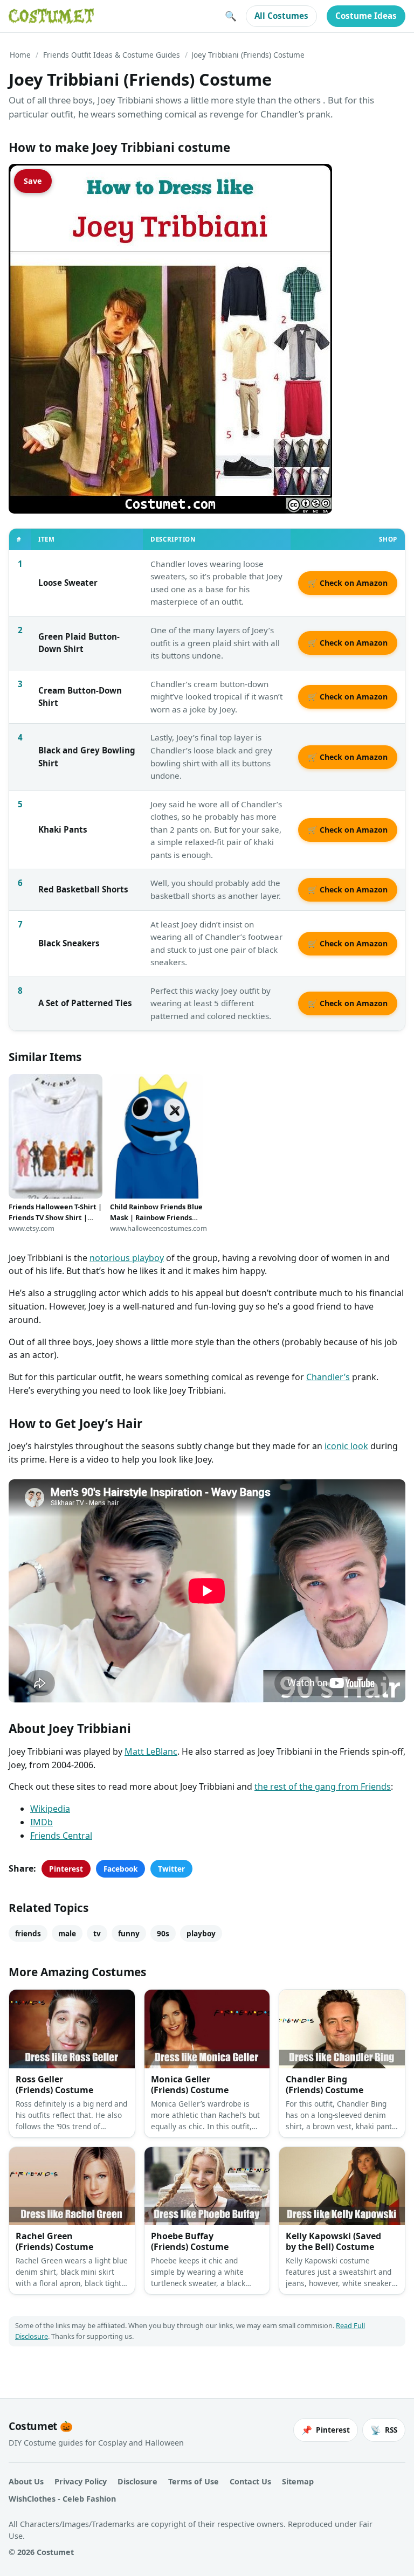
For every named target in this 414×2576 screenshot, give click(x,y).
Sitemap (298, 2481)
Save (33, 181)
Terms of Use (194, 2481)
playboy (201, 1933)
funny (129, 1933)
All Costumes (281, 16)
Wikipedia (50, 1809)
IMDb (42, 1822)
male (67, 1933)
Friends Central (61, 1836)
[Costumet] (51, 16)
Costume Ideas (366, 16)
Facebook (120, 1869)
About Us (26, 2481)
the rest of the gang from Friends (323, 1786)
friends (28, 1933)
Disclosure (137, 2481)
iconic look (346, 1446)
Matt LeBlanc (151, 1751)
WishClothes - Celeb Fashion (62, 2499)
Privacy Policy (81, 2481)
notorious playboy (127, 1258)
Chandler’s (328, 1377)
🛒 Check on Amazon (348, 583)
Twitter (171, 1869)
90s (163, 1933)
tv (97, 1933)
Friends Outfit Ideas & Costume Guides (112, 55)
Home (20, 55)
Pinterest (66, 1869)
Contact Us (250, 2481)
